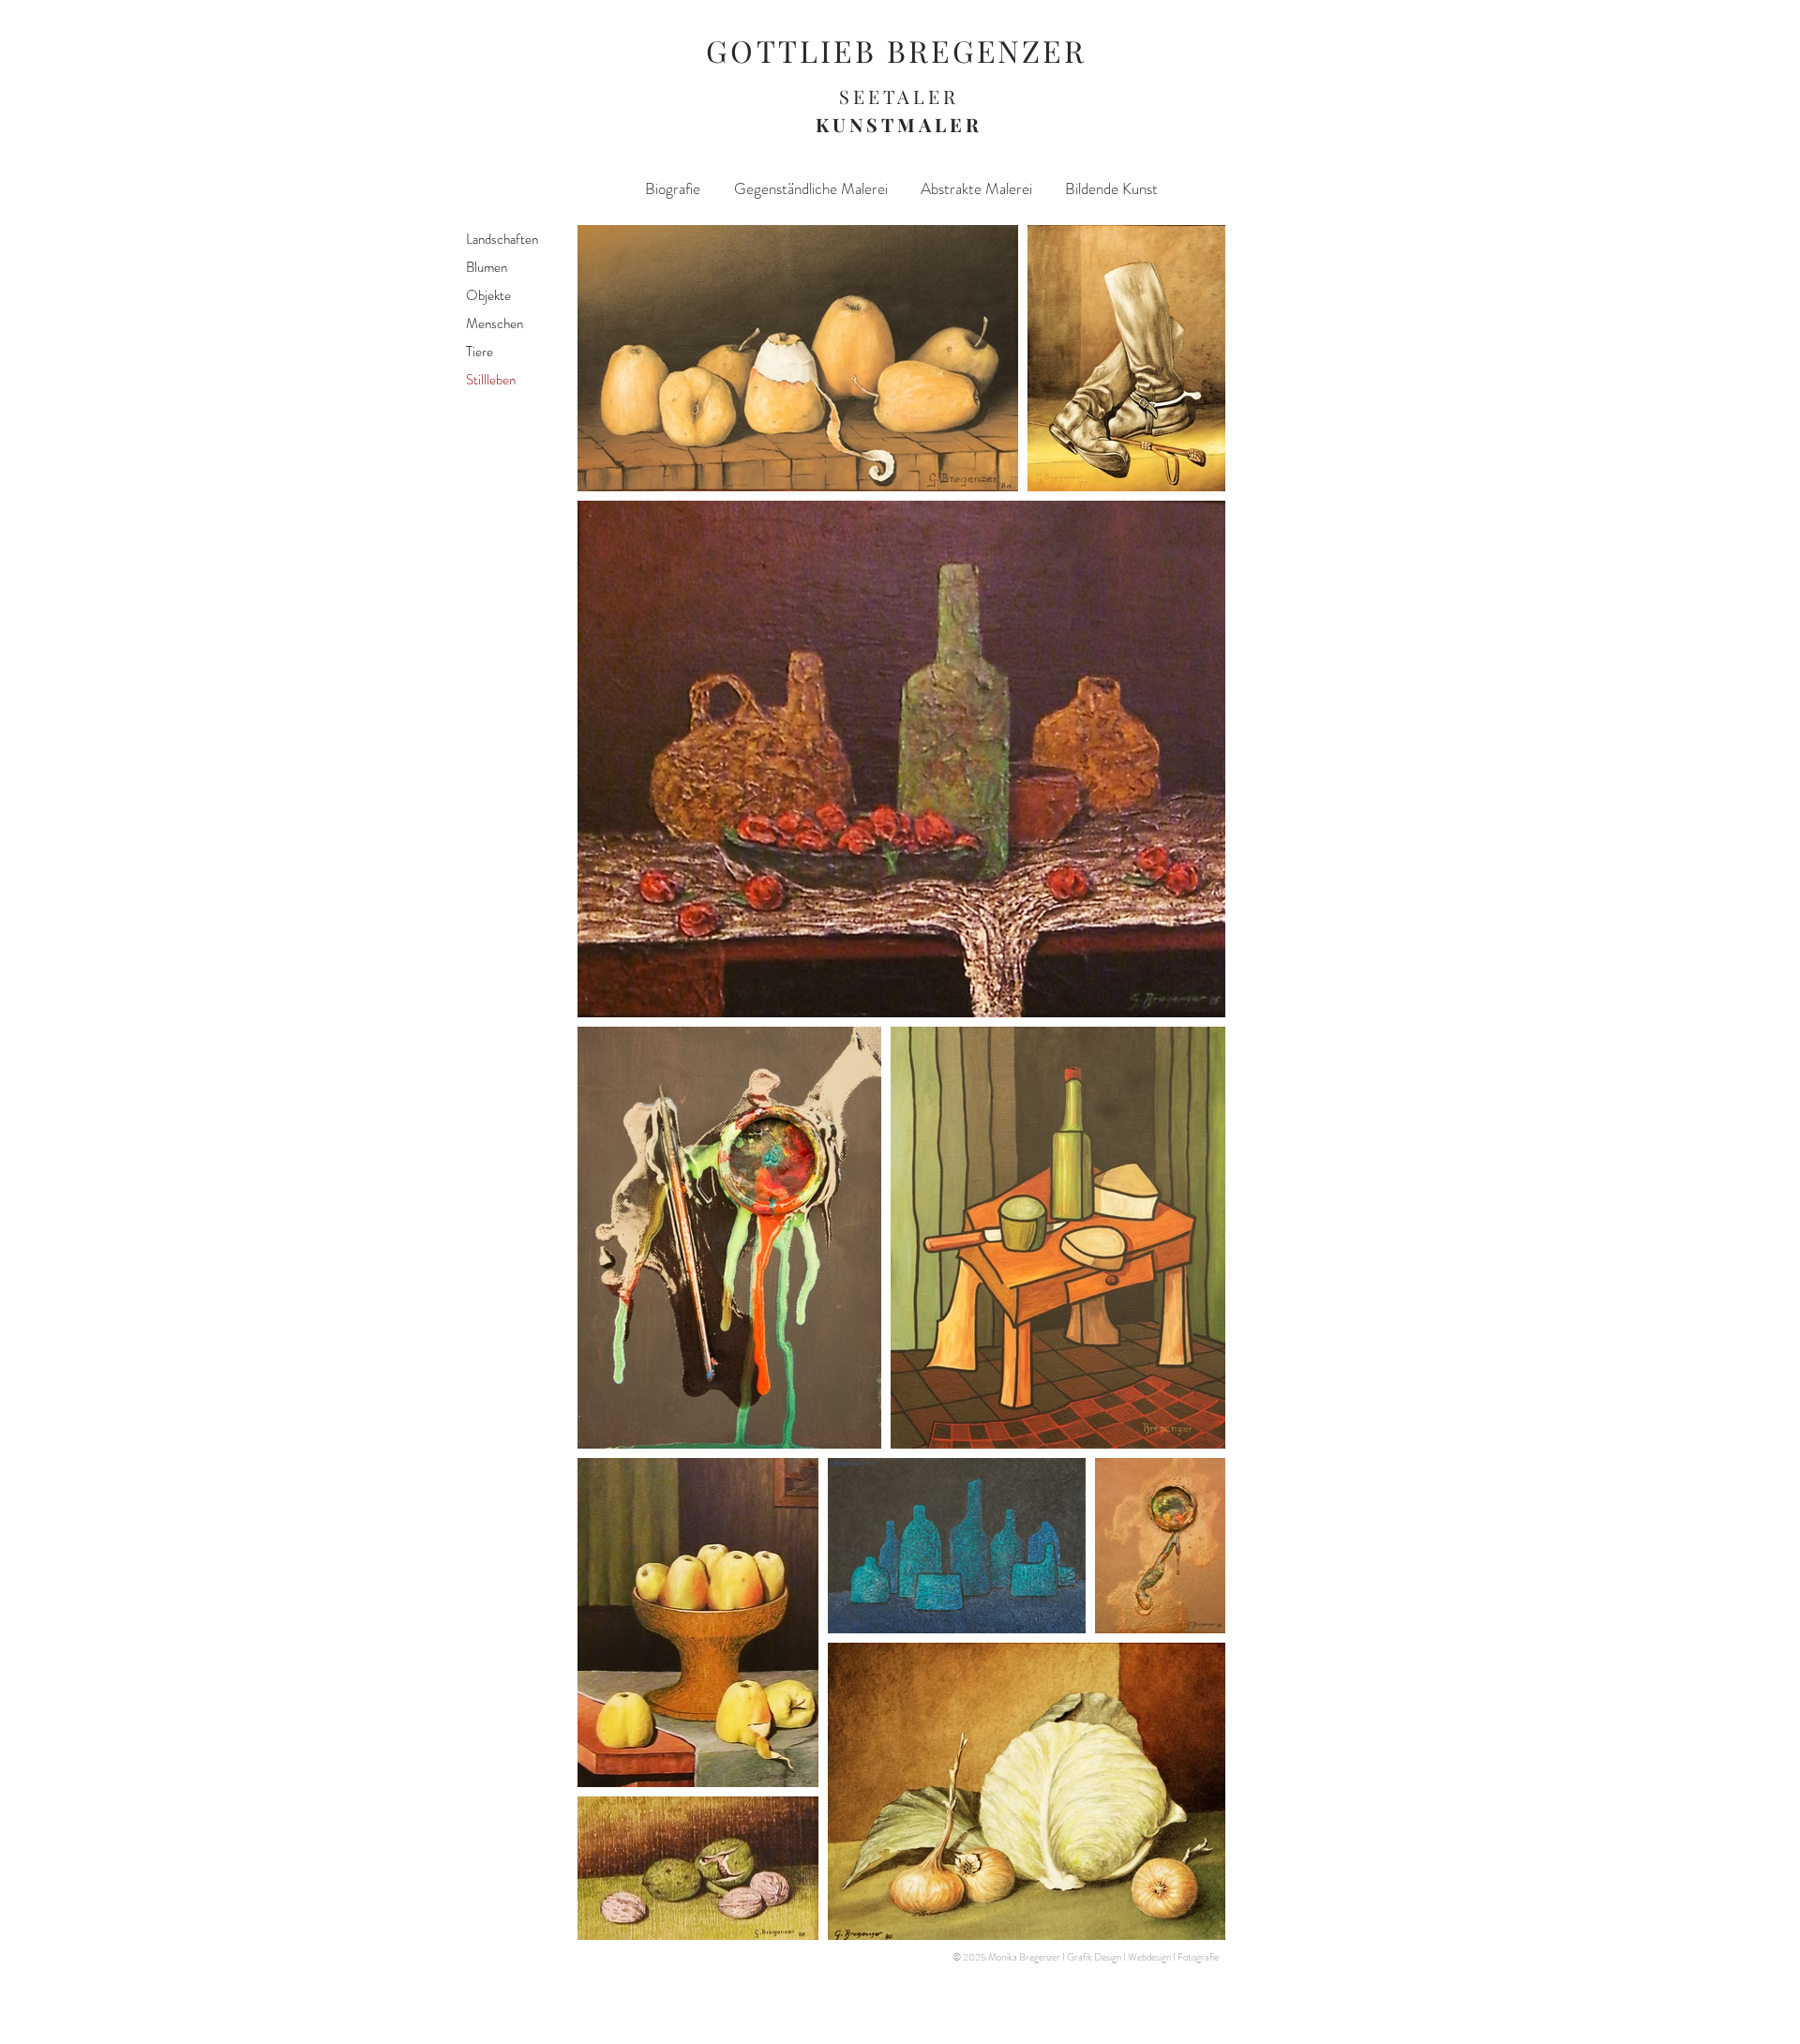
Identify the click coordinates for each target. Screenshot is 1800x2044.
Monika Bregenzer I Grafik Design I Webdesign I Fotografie (1103, 1957)
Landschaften (502, 239)
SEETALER (899, 96)
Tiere (480, 352)
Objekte (491, 295)
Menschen (497, 323)
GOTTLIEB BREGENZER (896, 50)
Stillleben (492, 380)
